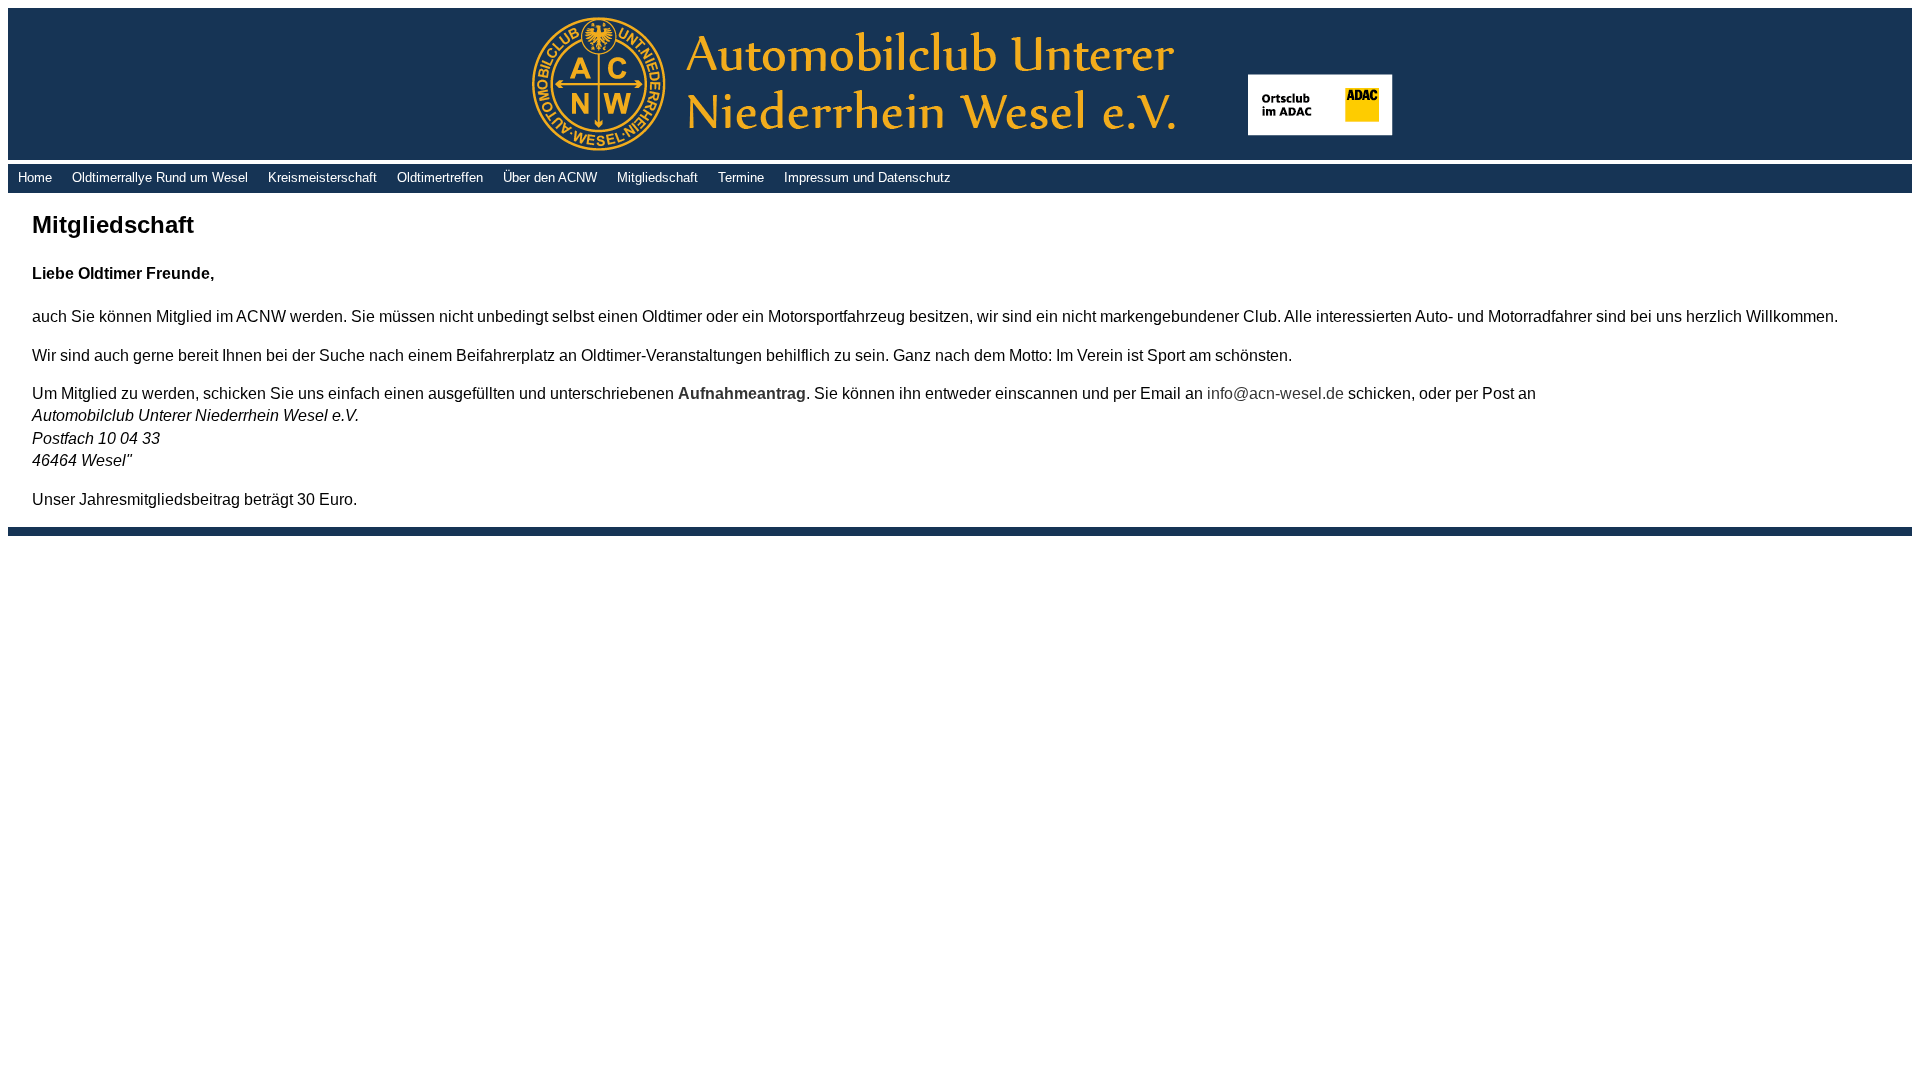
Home (35, 177)
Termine (741, 177)
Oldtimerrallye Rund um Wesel (160, 177)
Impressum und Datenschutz (867, 177)
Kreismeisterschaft (322, 177)
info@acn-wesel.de (1275, 393)
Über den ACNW (550, 177)
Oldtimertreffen (440, 177)
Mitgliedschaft (657, 177)
